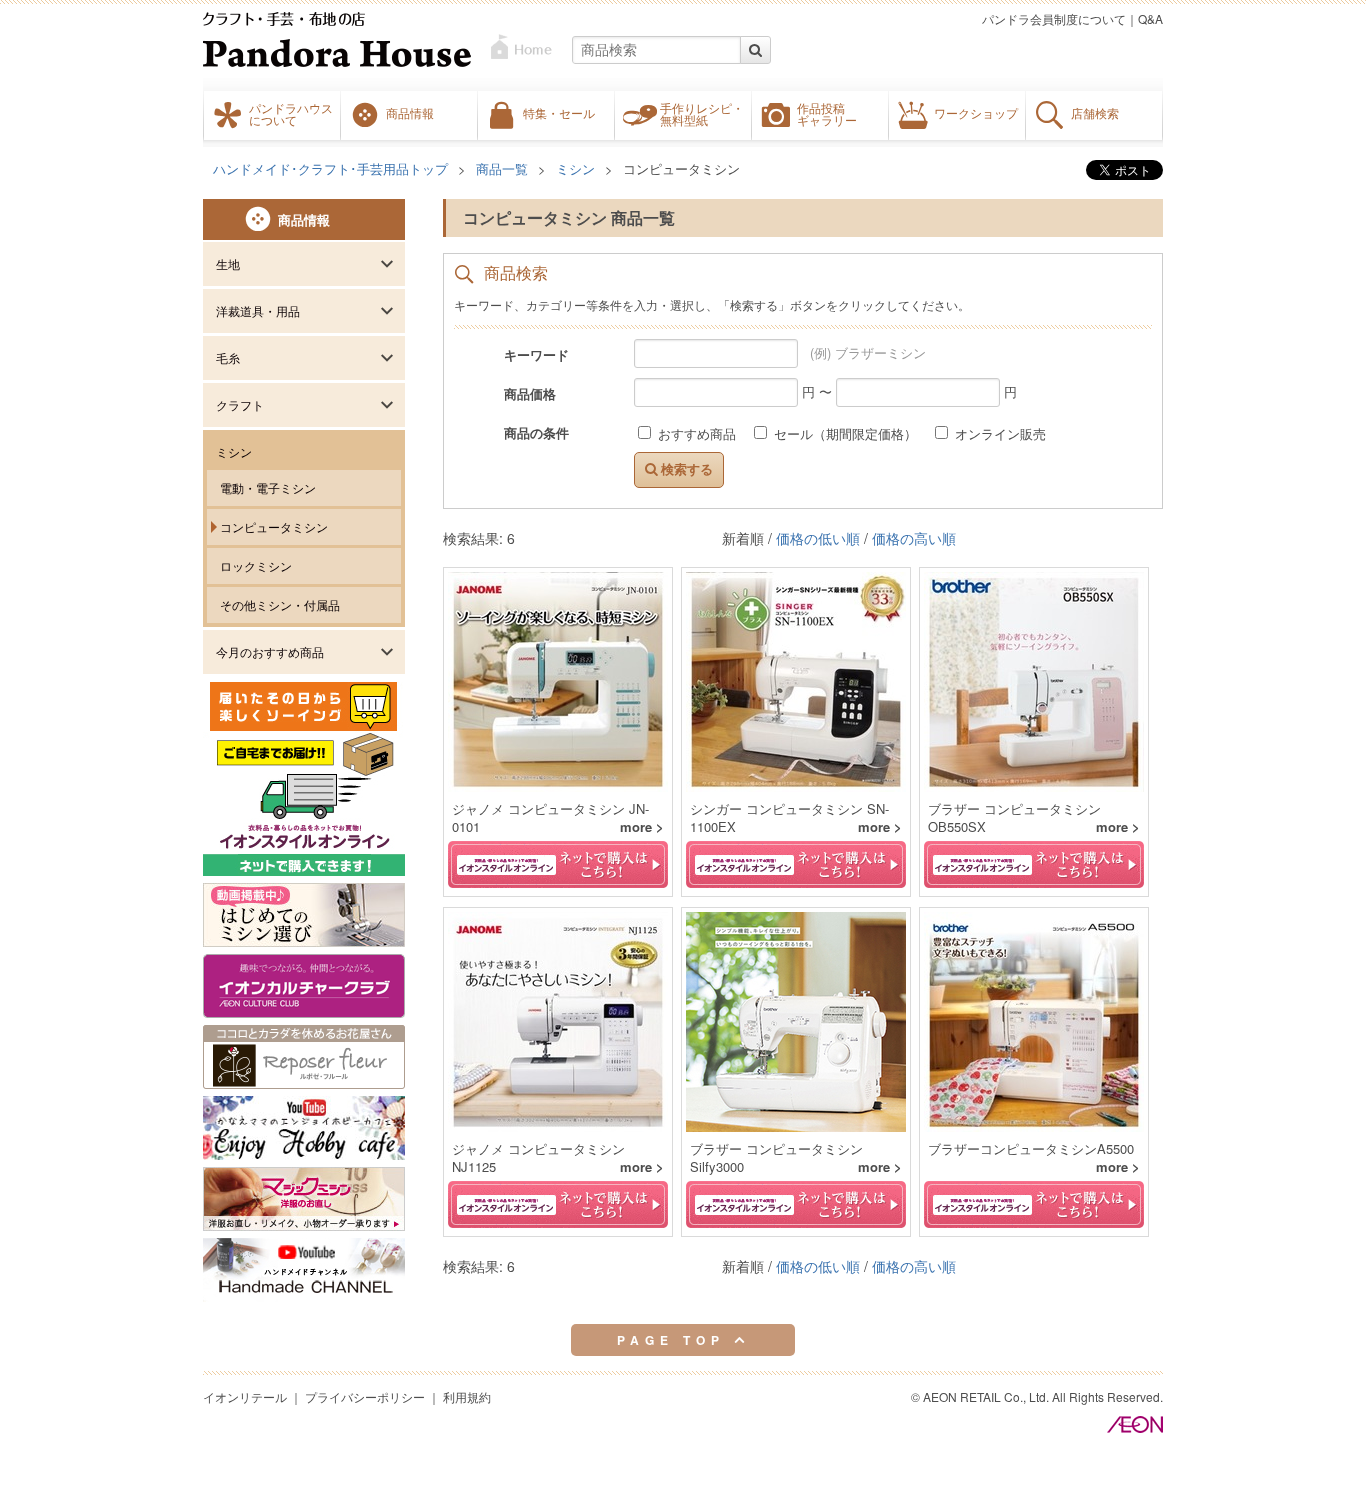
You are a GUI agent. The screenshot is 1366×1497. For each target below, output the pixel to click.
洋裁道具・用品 (258, 310)
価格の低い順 (818, 538)
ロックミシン (256, 565)
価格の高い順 (914, 538)
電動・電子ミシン (268, 487)
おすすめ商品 (697, 433)
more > (642, 827)
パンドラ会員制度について (1054, 18)
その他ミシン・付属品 (280, 604)
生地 (228, 263)
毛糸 (228, 357)
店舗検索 (1095, 113)
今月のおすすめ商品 (270, 651)
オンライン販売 (998, 433)
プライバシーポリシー (365, 1396)
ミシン (234, 451)
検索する (685, 469)
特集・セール (559, 113)
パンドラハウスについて (291, 114)
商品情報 (410, 113)
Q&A (1150, 18)
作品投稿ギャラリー (827, 114)
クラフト (240, 404)
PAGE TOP (675, 1340)
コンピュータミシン (274, 526)
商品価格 (530, 393)
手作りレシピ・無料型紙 (702, 114)
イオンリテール (245, 1396)
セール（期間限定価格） (845, 433)
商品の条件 (536, 432)
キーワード (536, 354)
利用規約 (467, 1396)
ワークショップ (976, 113)
